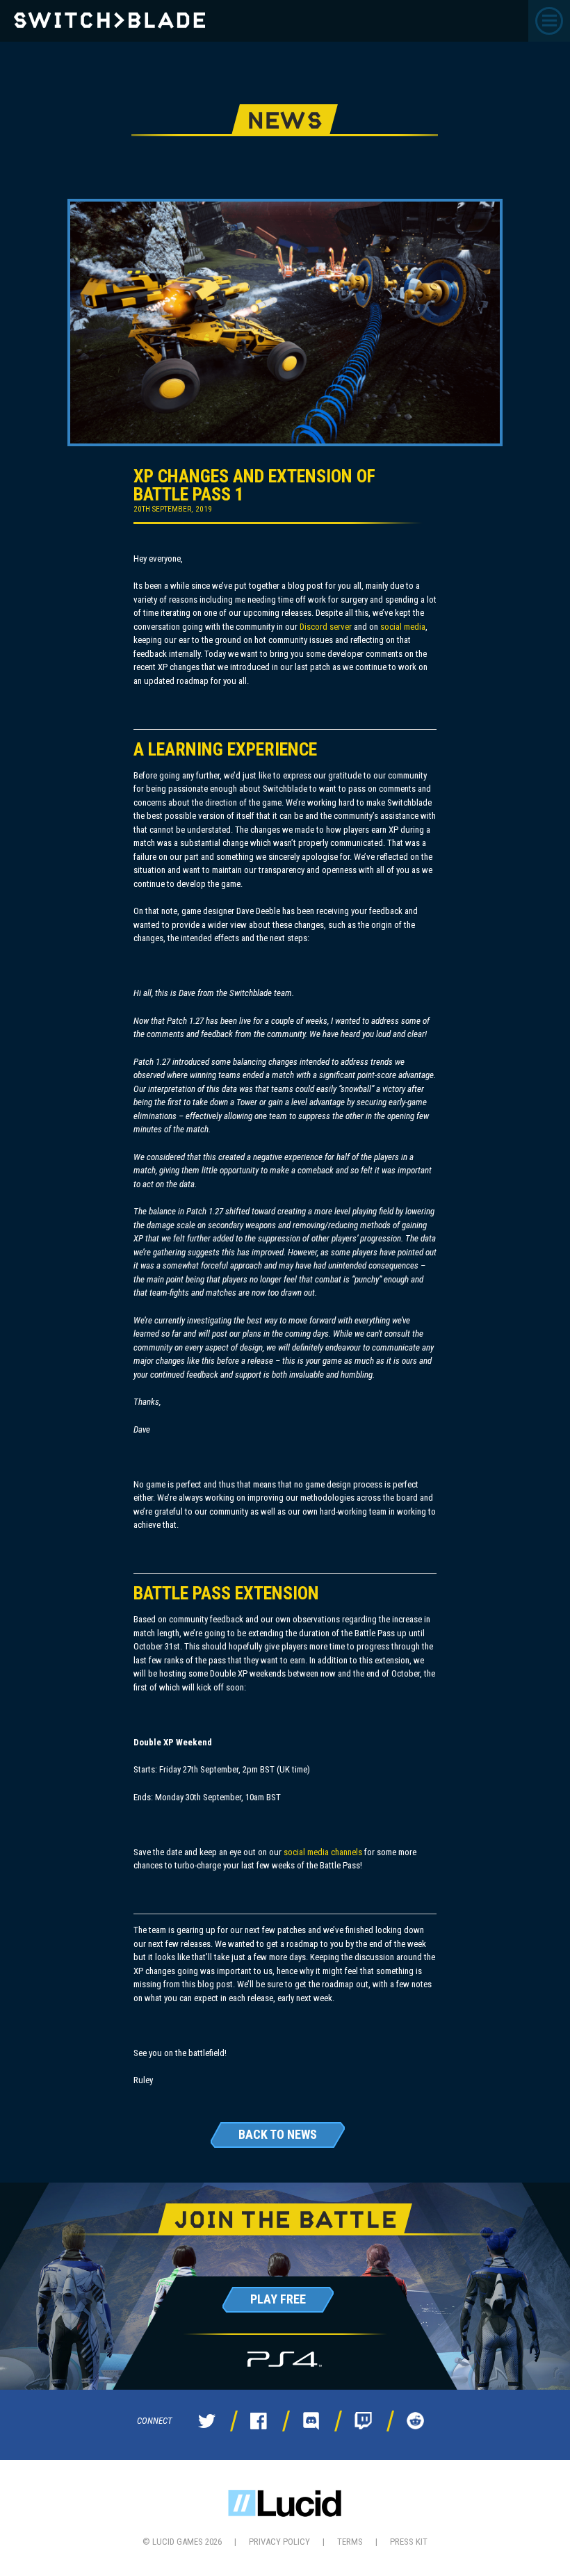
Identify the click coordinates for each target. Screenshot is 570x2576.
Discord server (326, 627)
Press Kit (409, 2542)
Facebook (259, 2421)
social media (403, 627)
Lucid (285, 2503)
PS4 (285, 2359)
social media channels (323, 1852)
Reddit (415, 2421)
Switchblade (109, 20)
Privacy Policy (279, 2542)
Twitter (206, 2421)
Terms (350, 2542)
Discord (311, 2421)
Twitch (363, 2421)
